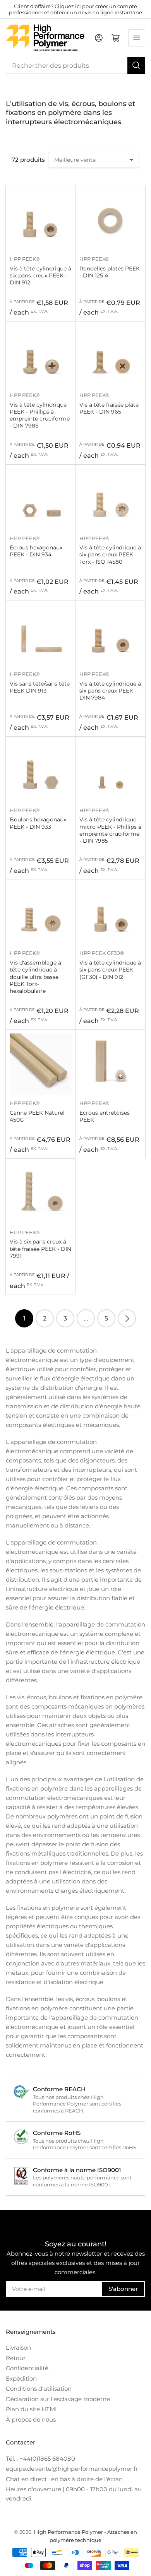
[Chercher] (136, 65)
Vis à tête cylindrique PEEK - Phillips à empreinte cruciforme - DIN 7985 (40, 415)
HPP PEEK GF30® (102, 953)
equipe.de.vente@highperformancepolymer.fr (72, 2469)
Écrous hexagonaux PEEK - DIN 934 (36, 551)
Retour (16, 2358)
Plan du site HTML (32, 2409)
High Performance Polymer (68, 2532)
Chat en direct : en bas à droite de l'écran (64, 2479)
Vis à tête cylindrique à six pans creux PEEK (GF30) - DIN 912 (110, 970)
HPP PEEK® (25, 259)
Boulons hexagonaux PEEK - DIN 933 (38, 823)
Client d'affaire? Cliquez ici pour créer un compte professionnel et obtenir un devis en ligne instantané (75, 9)
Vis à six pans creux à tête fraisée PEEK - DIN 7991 (40, 1249)
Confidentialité (27, 2368)
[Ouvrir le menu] (137, 38)
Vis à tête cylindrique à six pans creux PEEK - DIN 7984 (110, 691)
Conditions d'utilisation (39, 2389)
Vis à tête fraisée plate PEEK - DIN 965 (109, 408)
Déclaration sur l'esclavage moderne (58, 2399)
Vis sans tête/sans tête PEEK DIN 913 (40, 687)
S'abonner (123, 2289)
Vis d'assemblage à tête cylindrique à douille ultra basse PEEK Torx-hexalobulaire (35, 977)
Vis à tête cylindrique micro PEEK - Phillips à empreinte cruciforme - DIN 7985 (110, 830)
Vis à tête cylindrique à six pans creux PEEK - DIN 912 (40, 275)
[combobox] (75, 65)
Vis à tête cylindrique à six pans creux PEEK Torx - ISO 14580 (110, 554)
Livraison (18, 2348)
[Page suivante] (127, 1318)
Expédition (21, 2378)
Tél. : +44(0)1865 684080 (40, 2459)
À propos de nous (31, 2419)
